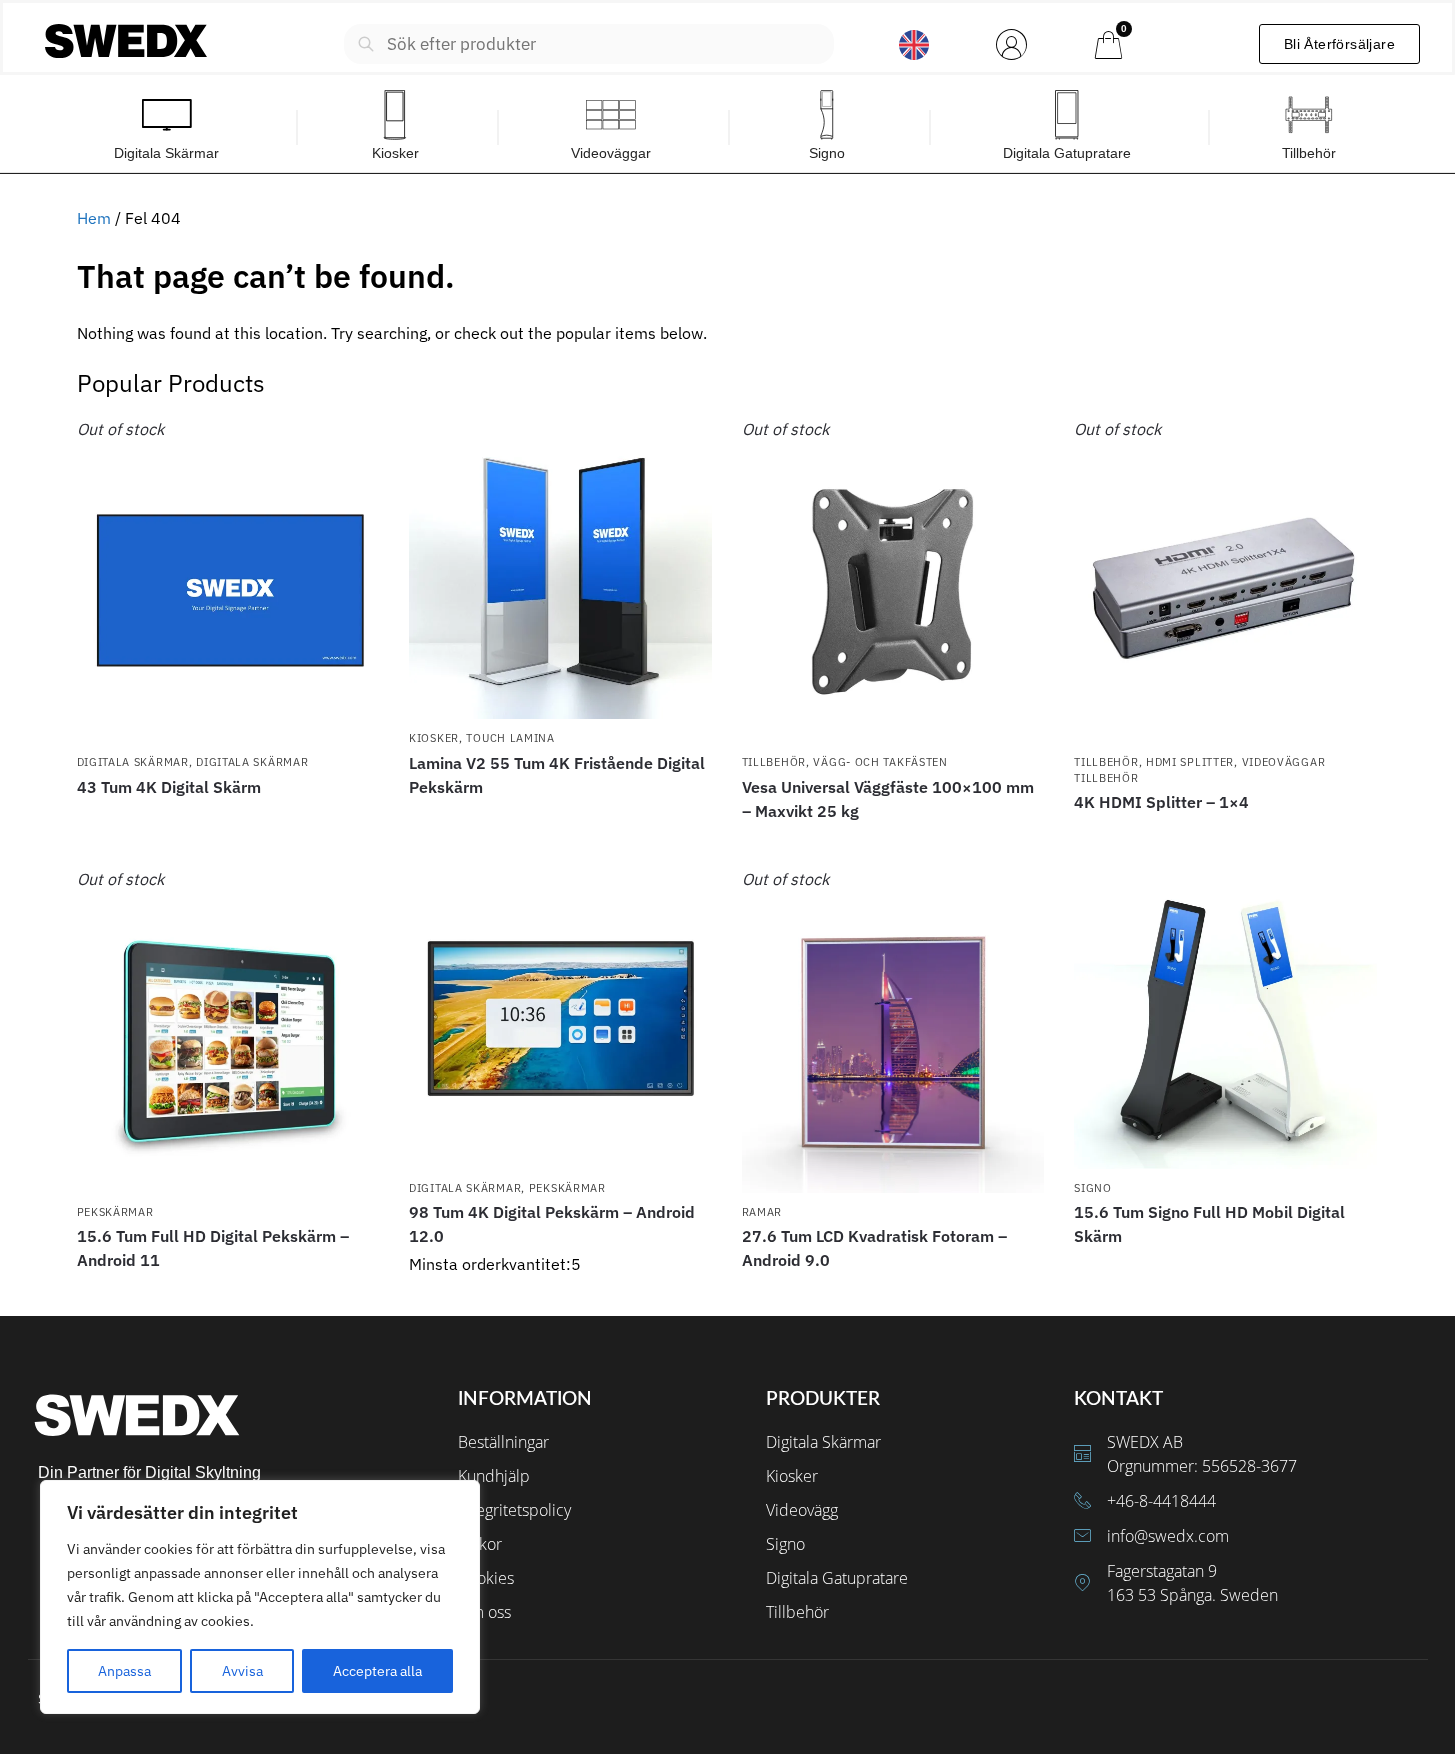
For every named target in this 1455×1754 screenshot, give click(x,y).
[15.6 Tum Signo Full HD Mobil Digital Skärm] (1225, 1018)
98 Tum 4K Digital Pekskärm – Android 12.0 (552, 1224)
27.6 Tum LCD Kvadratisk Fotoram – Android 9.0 (874, 1248)
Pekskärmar (115, 1212)
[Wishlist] (349, 447)
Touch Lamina (510, 738)
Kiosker (434, 738)
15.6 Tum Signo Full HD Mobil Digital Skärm (1209, 1224)
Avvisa (242, 1671)
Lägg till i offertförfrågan (228, 823)
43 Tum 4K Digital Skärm (169, 787)
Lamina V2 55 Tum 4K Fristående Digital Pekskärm (557, 775)
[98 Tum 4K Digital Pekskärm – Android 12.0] (560, 1018)
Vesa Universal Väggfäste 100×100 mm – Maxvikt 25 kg (888, 799)
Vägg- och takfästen (880, 762)
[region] (260, 1597)
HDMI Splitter (1190, 762)
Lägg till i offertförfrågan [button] (560, 1296)
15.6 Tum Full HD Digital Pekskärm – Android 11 (213, 1248)
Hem (94, 218)
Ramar (762, 1212)
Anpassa (124, 1671)
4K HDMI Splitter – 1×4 (1161, 802)
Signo (1093, 1188)
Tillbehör (774, 762)
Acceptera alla (377, 1671)
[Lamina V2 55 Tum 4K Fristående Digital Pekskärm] (560, 568)
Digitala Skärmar (133, 762)
